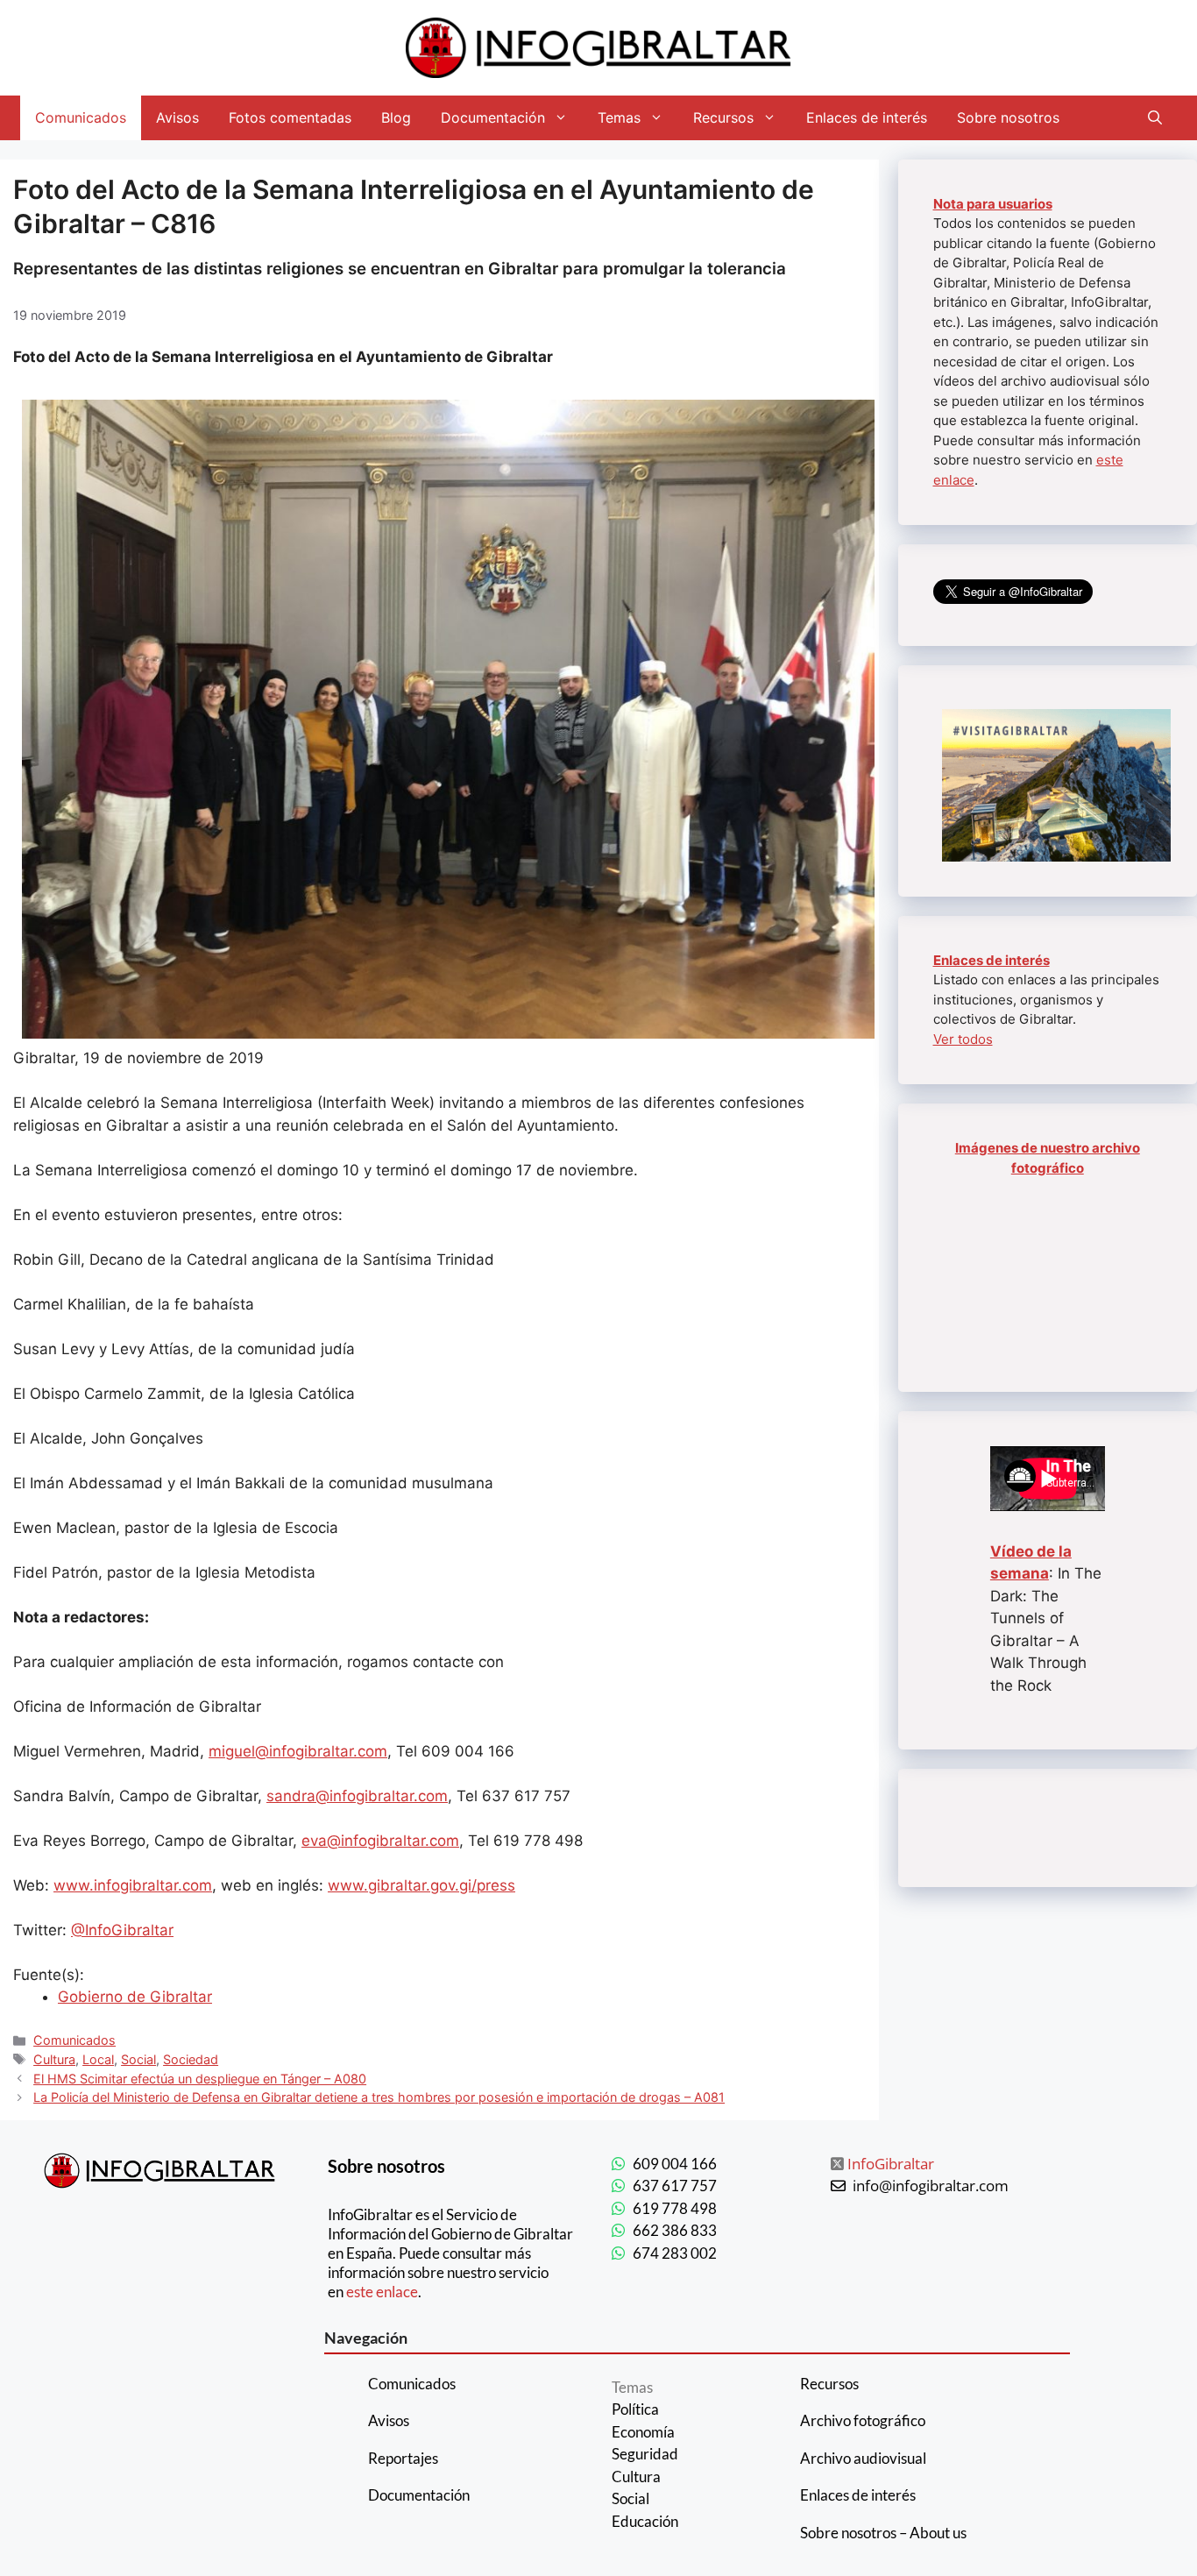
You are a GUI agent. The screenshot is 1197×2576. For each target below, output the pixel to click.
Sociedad (191, 2059)
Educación (645, 2521)
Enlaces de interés (867, 117)
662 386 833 (675, 2230)
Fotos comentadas (290, 117)
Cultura (54, 2059)
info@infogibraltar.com (931, 2186)
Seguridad (645, 2454)
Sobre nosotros (1008, 117)
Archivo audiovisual (863, 2458)
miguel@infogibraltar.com (298, 1751)
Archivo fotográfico (863, 2420)
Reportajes (403, 2458)
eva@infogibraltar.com (380, 1841)
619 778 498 (675, 2208)
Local (98, 2059)
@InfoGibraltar (122, 1930)
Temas (619, 117)
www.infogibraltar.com (133, 1885)
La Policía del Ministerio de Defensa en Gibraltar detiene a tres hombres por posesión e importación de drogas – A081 (379, 2097)
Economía (643, 2432)
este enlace (382, 2292)
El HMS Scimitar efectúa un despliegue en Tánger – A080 (200, 2079)
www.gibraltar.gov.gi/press (421, 1885)
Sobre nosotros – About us (883, 2533)
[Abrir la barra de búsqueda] (1155, 118)
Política (635, 2409)
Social (138, 2059)
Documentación (493, 117)
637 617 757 (675, 2186)
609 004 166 (675, 2164)
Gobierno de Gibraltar (135, 1997)
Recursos (723, 117)
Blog (396, 117)
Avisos (177, 117)
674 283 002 (675, 2253)
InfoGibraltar (891, 2164)
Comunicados (81, 117)
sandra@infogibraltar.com (357, 1796)
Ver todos (963, 1039)
